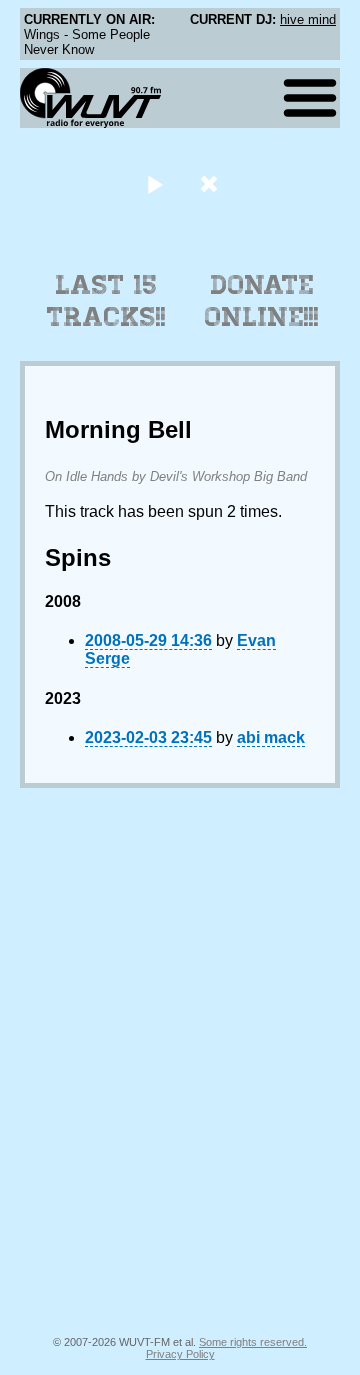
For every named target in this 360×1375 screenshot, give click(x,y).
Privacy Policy (180, 1354)
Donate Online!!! (262, 301)
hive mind (308, 19)
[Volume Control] (211, 183)
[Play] (154, 183)
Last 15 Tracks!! (106, 301)
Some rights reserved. (253, 1342)
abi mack (271, 737)
